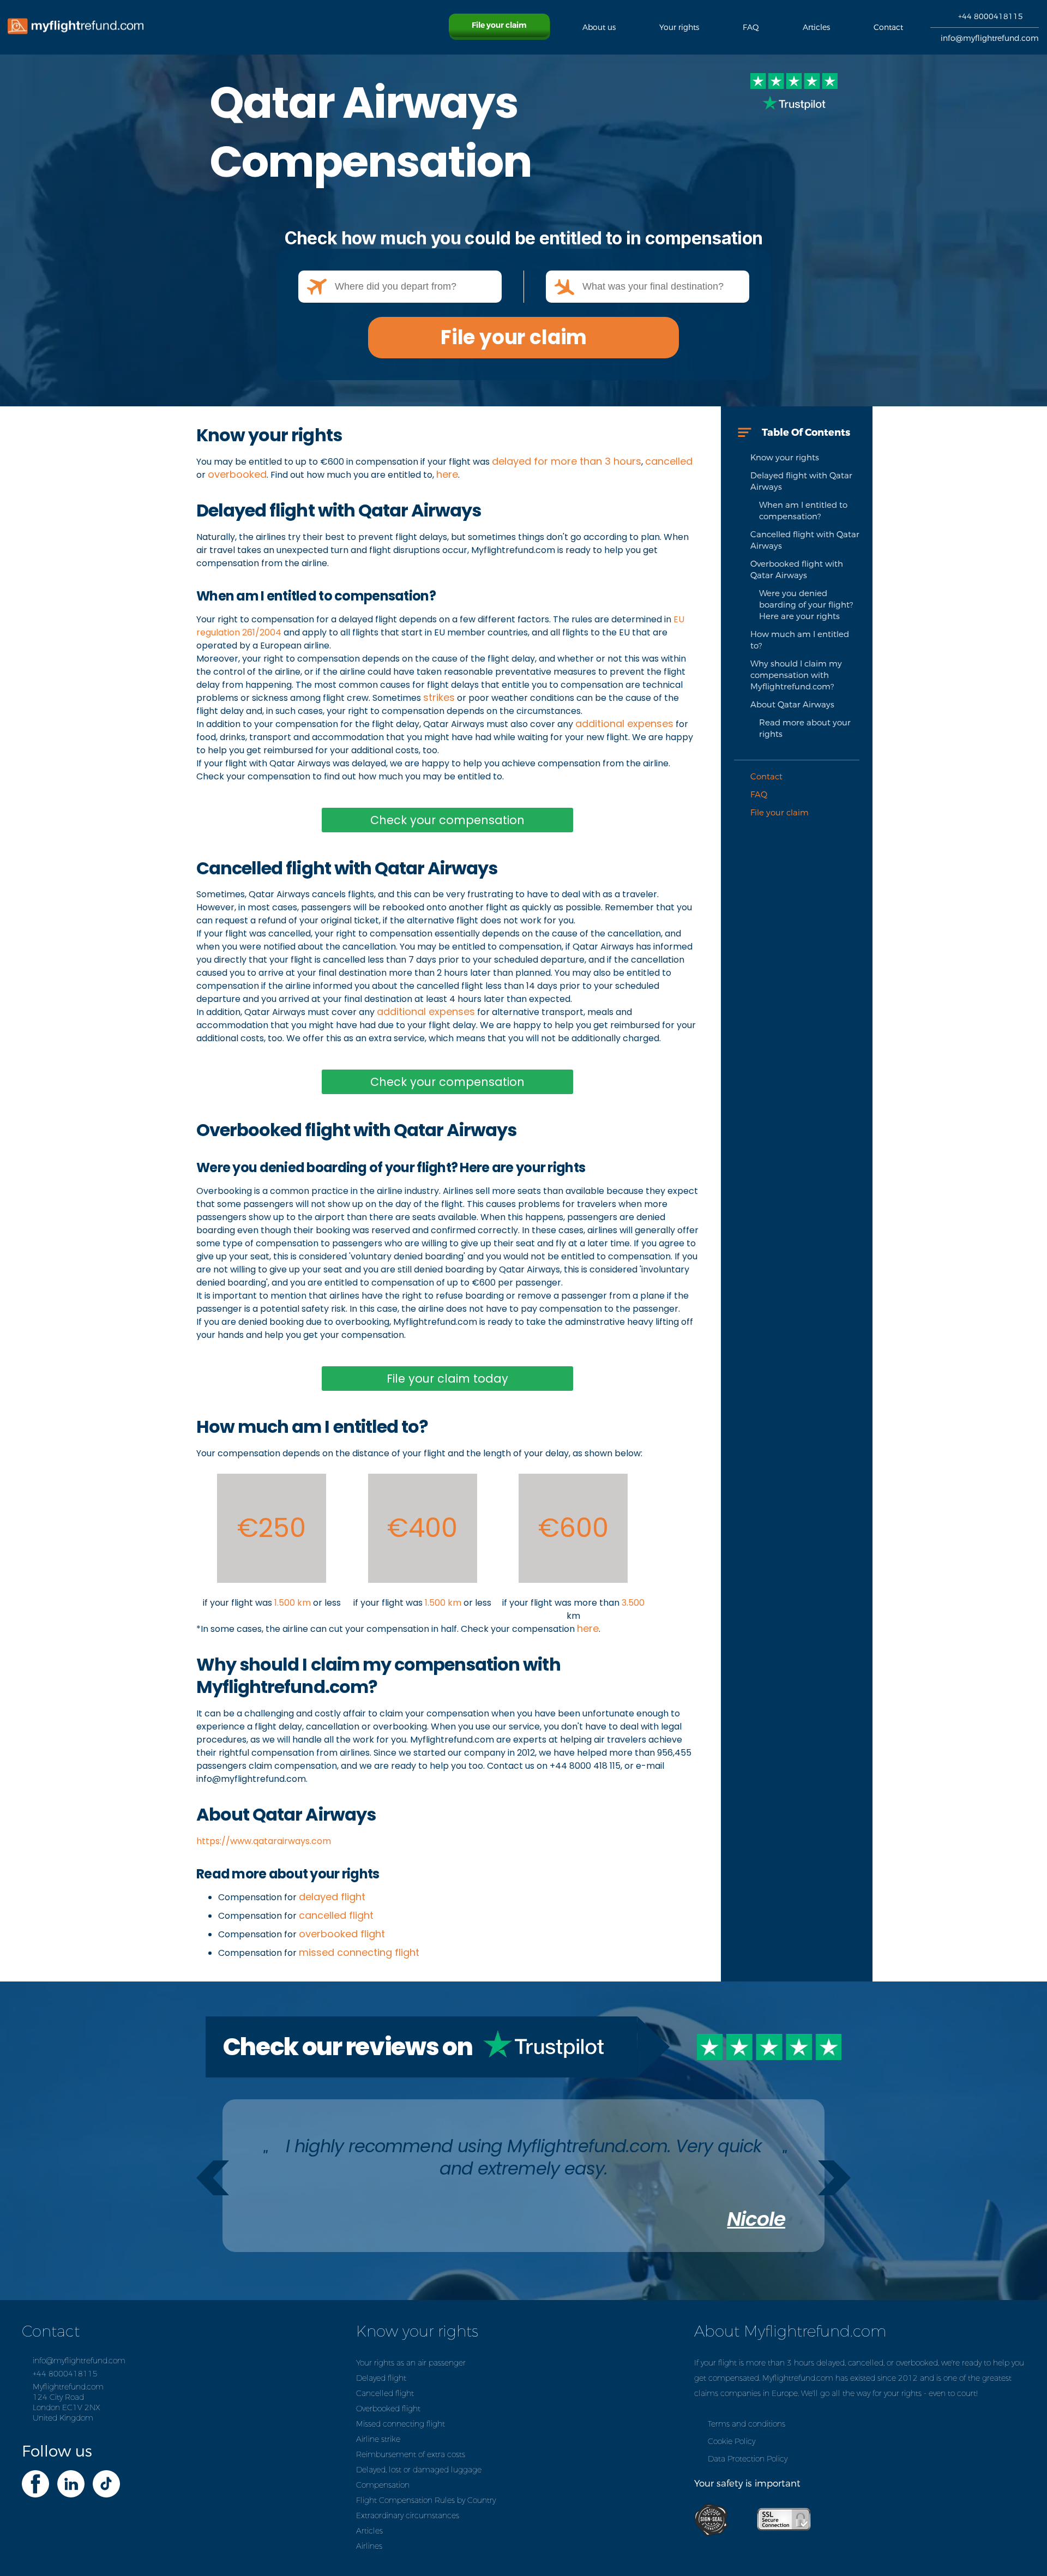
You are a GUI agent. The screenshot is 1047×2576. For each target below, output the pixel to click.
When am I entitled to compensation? (803, 511)
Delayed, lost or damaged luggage (419, 2470)
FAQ (759, 795)
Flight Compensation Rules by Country (426, 2500)
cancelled (669, 461)
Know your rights (785, 458)
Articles (369, 2531)
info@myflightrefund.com (990, 38)
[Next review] (834, 2178)
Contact (766, 777)
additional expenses (624, 723)
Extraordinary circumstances (408, 2516)
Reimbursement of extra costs (411, 2455)
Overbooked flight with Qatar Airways (797, 570)
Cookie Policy (732, 2442)
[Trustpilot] (794, 94)
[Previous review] (213, 2178)
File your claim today (447, 1379)
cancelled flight (336, 1915)
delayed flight (332, 1897)
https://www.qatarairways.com (264, 1841)
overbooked (237, 474)
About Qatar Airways (792, 705)
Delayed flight (381, 2378)
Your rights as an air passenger (411, 2363)
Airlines (369, 2546)
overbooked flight (342, 1934)
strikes (439, 697)
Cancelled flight (385, 2394)
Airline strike (378, 2439)
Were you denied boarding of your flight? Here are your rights (806, 605)
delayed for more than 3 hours (567, 461)
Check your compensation (447, 820)
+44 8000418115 (991, 17)
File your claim (514, 337)
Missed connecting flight (401, 2424)
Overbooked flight (388, 2409)
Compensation (383, 2485)
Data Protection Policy (748, 2459)
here (447, 474)
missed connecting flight (359, 1952)
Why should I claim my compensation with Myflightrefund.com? (796, 675)
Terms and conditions (747, 2424)
